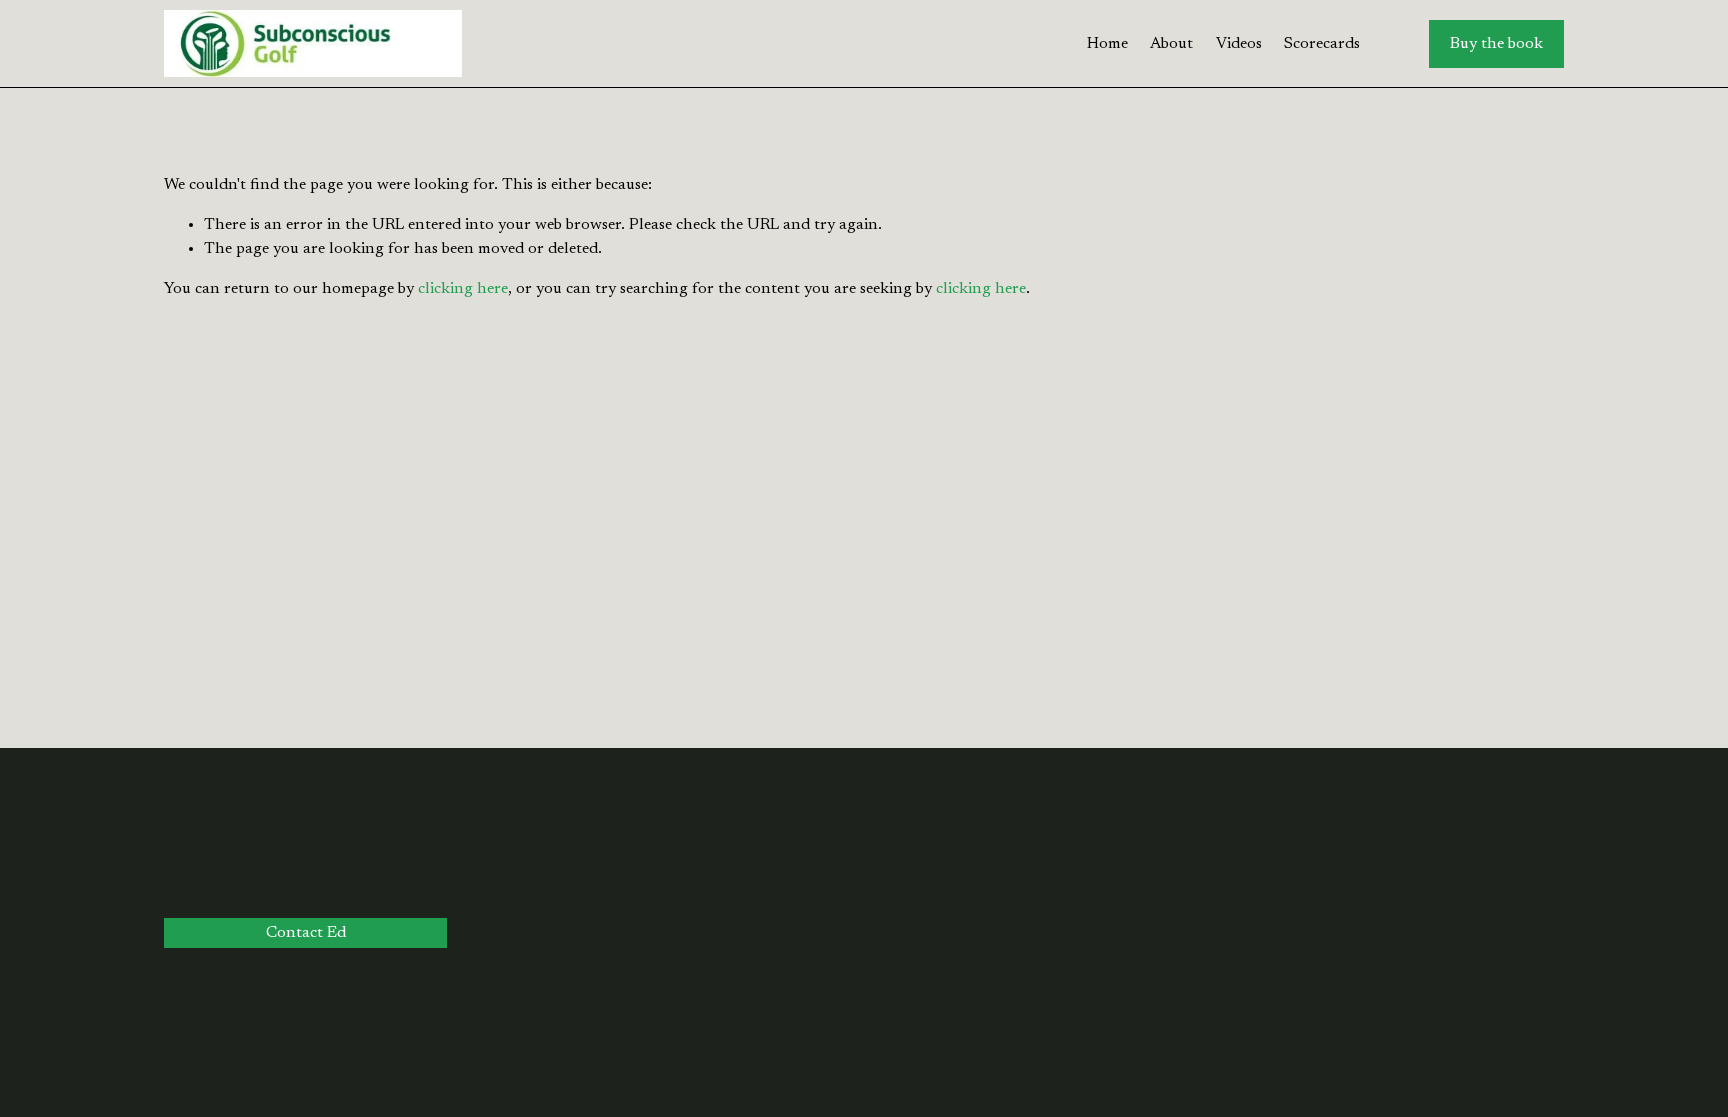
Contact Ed (306, 933)
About (1171, 44)
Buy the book (1496, 44)
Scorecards (1322, 44)
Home (1107, 44)
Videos (1239, 44)
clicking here (463, 289)
